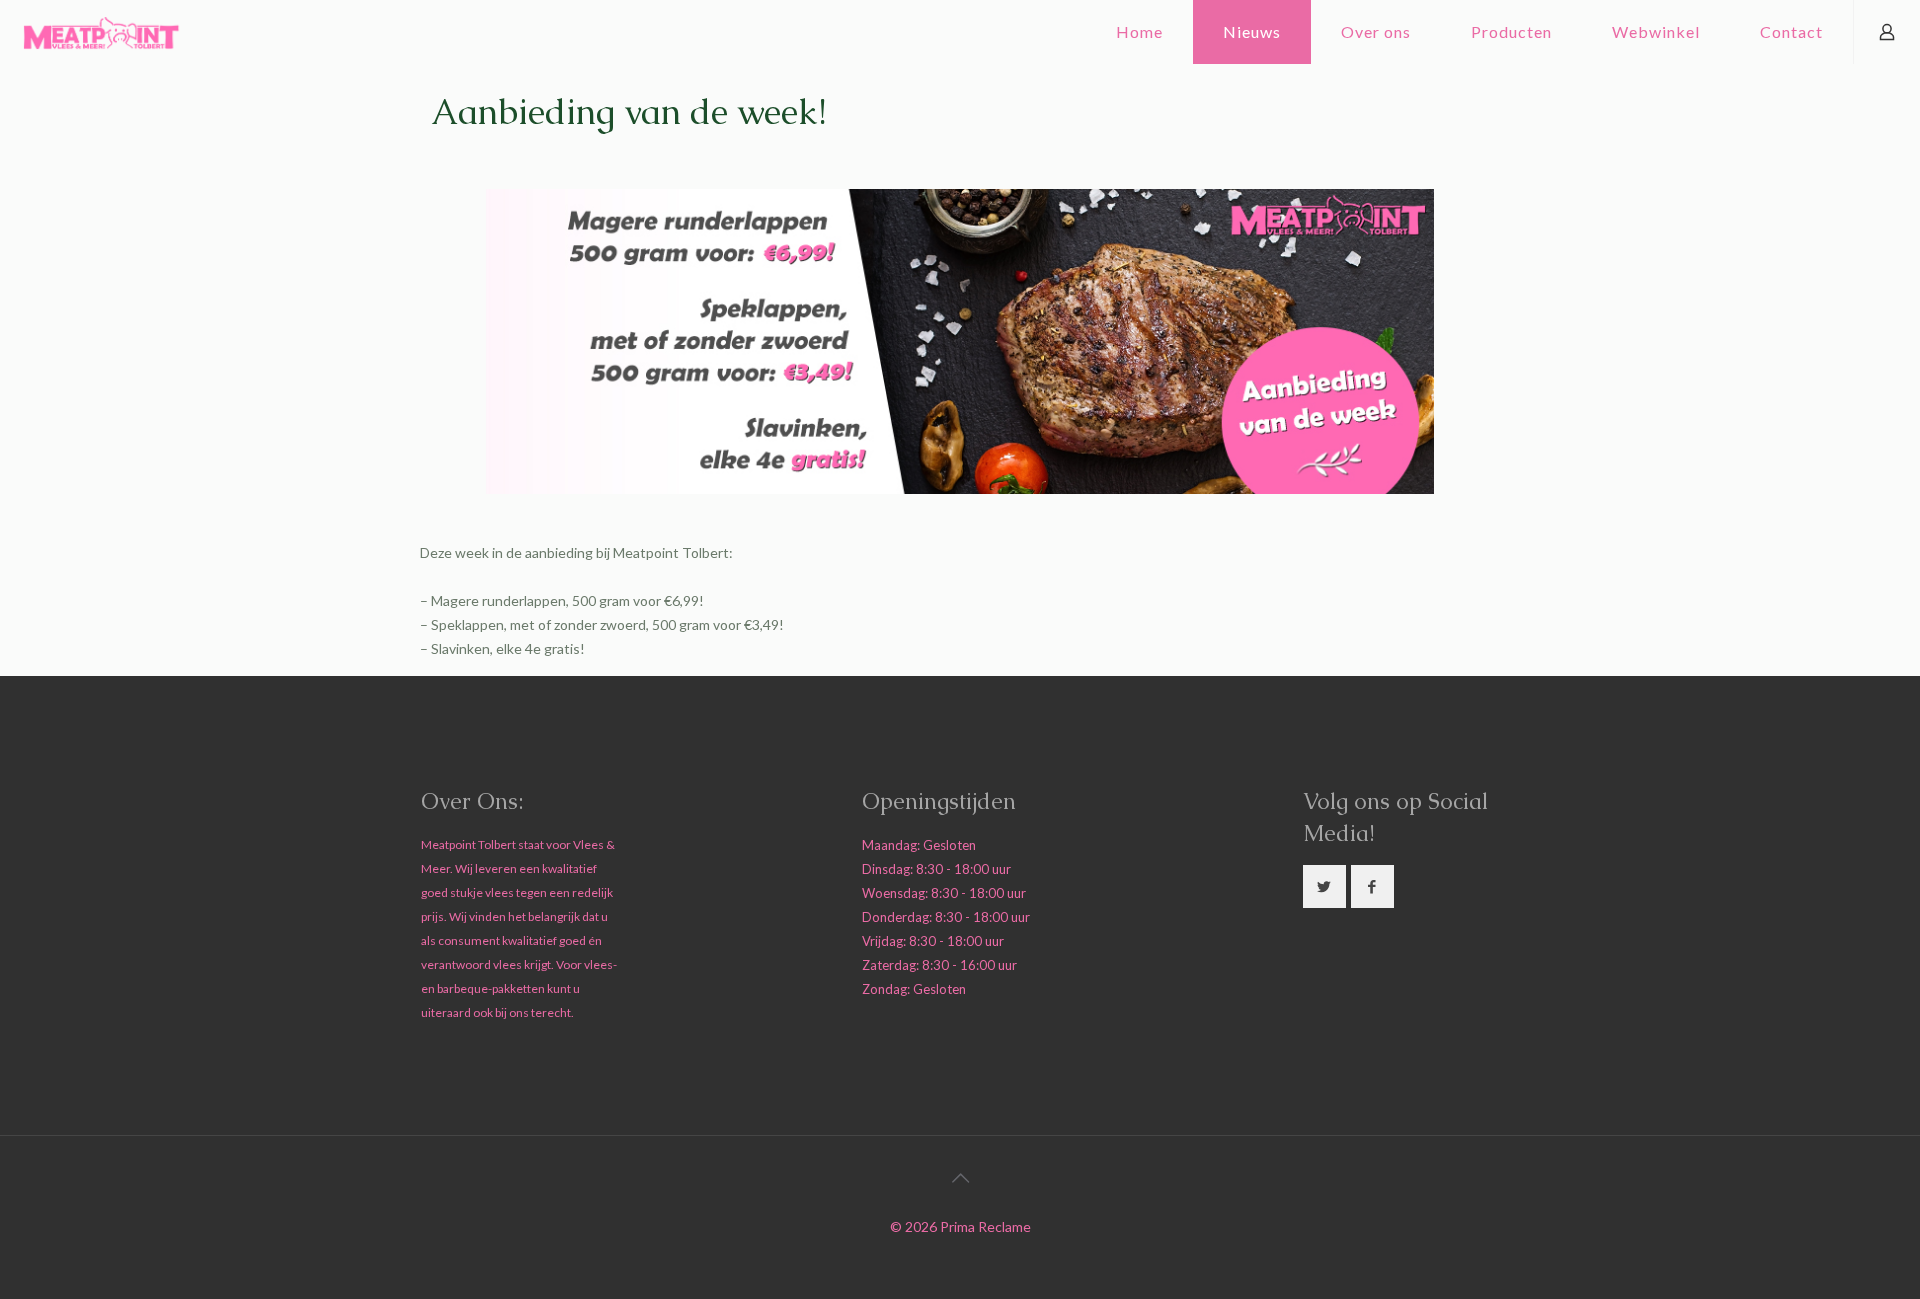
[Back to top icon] (960, 1177)
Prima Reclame (985, 1226)
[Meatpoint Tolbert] (101, 32)
